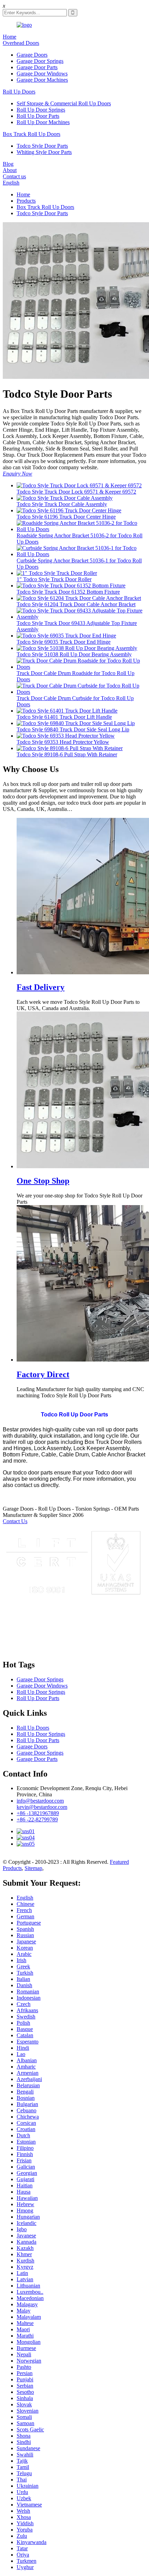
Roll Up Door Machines (43, 122)
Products (26, 201)
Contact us (14, 176)
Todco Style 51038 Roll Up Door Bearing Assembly (74, 654)
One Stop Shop (43, 1181)
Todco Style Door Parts (42, 146)
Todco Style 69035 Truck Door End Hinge (64, 642)
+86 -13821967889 (38, 1813)
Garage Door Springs (40, 61)
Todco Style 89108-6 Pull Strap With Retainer (67, 754)
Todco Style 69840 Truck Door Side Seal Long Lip (73, 729)
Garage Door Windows (42, 74)
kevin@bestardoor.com (42, 1807)
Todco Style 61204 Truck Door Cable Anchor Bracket (76, 604)
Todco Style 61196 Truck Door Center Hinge (66, 517)
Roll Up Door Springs (41, 110)
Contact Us (15, 1521)
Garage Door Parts (37, 67)
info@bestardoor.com (40, 1801)
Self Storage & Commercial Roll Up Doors (64, 103)
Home (10, 37)
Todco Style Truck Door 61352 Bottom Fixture (68, 592)
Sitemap (33, 1868)
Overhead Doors (21, 43)
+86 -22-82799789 (37, 1819)
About (10, 170)
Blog (8, 164)
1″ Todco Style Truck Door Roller (54, 579)
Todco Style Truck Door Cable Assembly (62, 504)
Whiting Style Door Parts (44, 152)
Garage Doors (32, 55)
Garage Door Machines (42, 80)
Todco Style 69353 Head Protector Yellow (63, 742)
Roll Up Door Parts (38, 116)
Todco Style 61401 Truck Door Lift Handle (64, 717)
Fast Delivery (41, 987)
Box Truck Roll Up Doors (32, 134)
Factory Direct (43, 1374)
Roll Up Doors (19, 92)
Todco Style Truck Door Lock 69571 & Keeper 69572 (76, 492)
